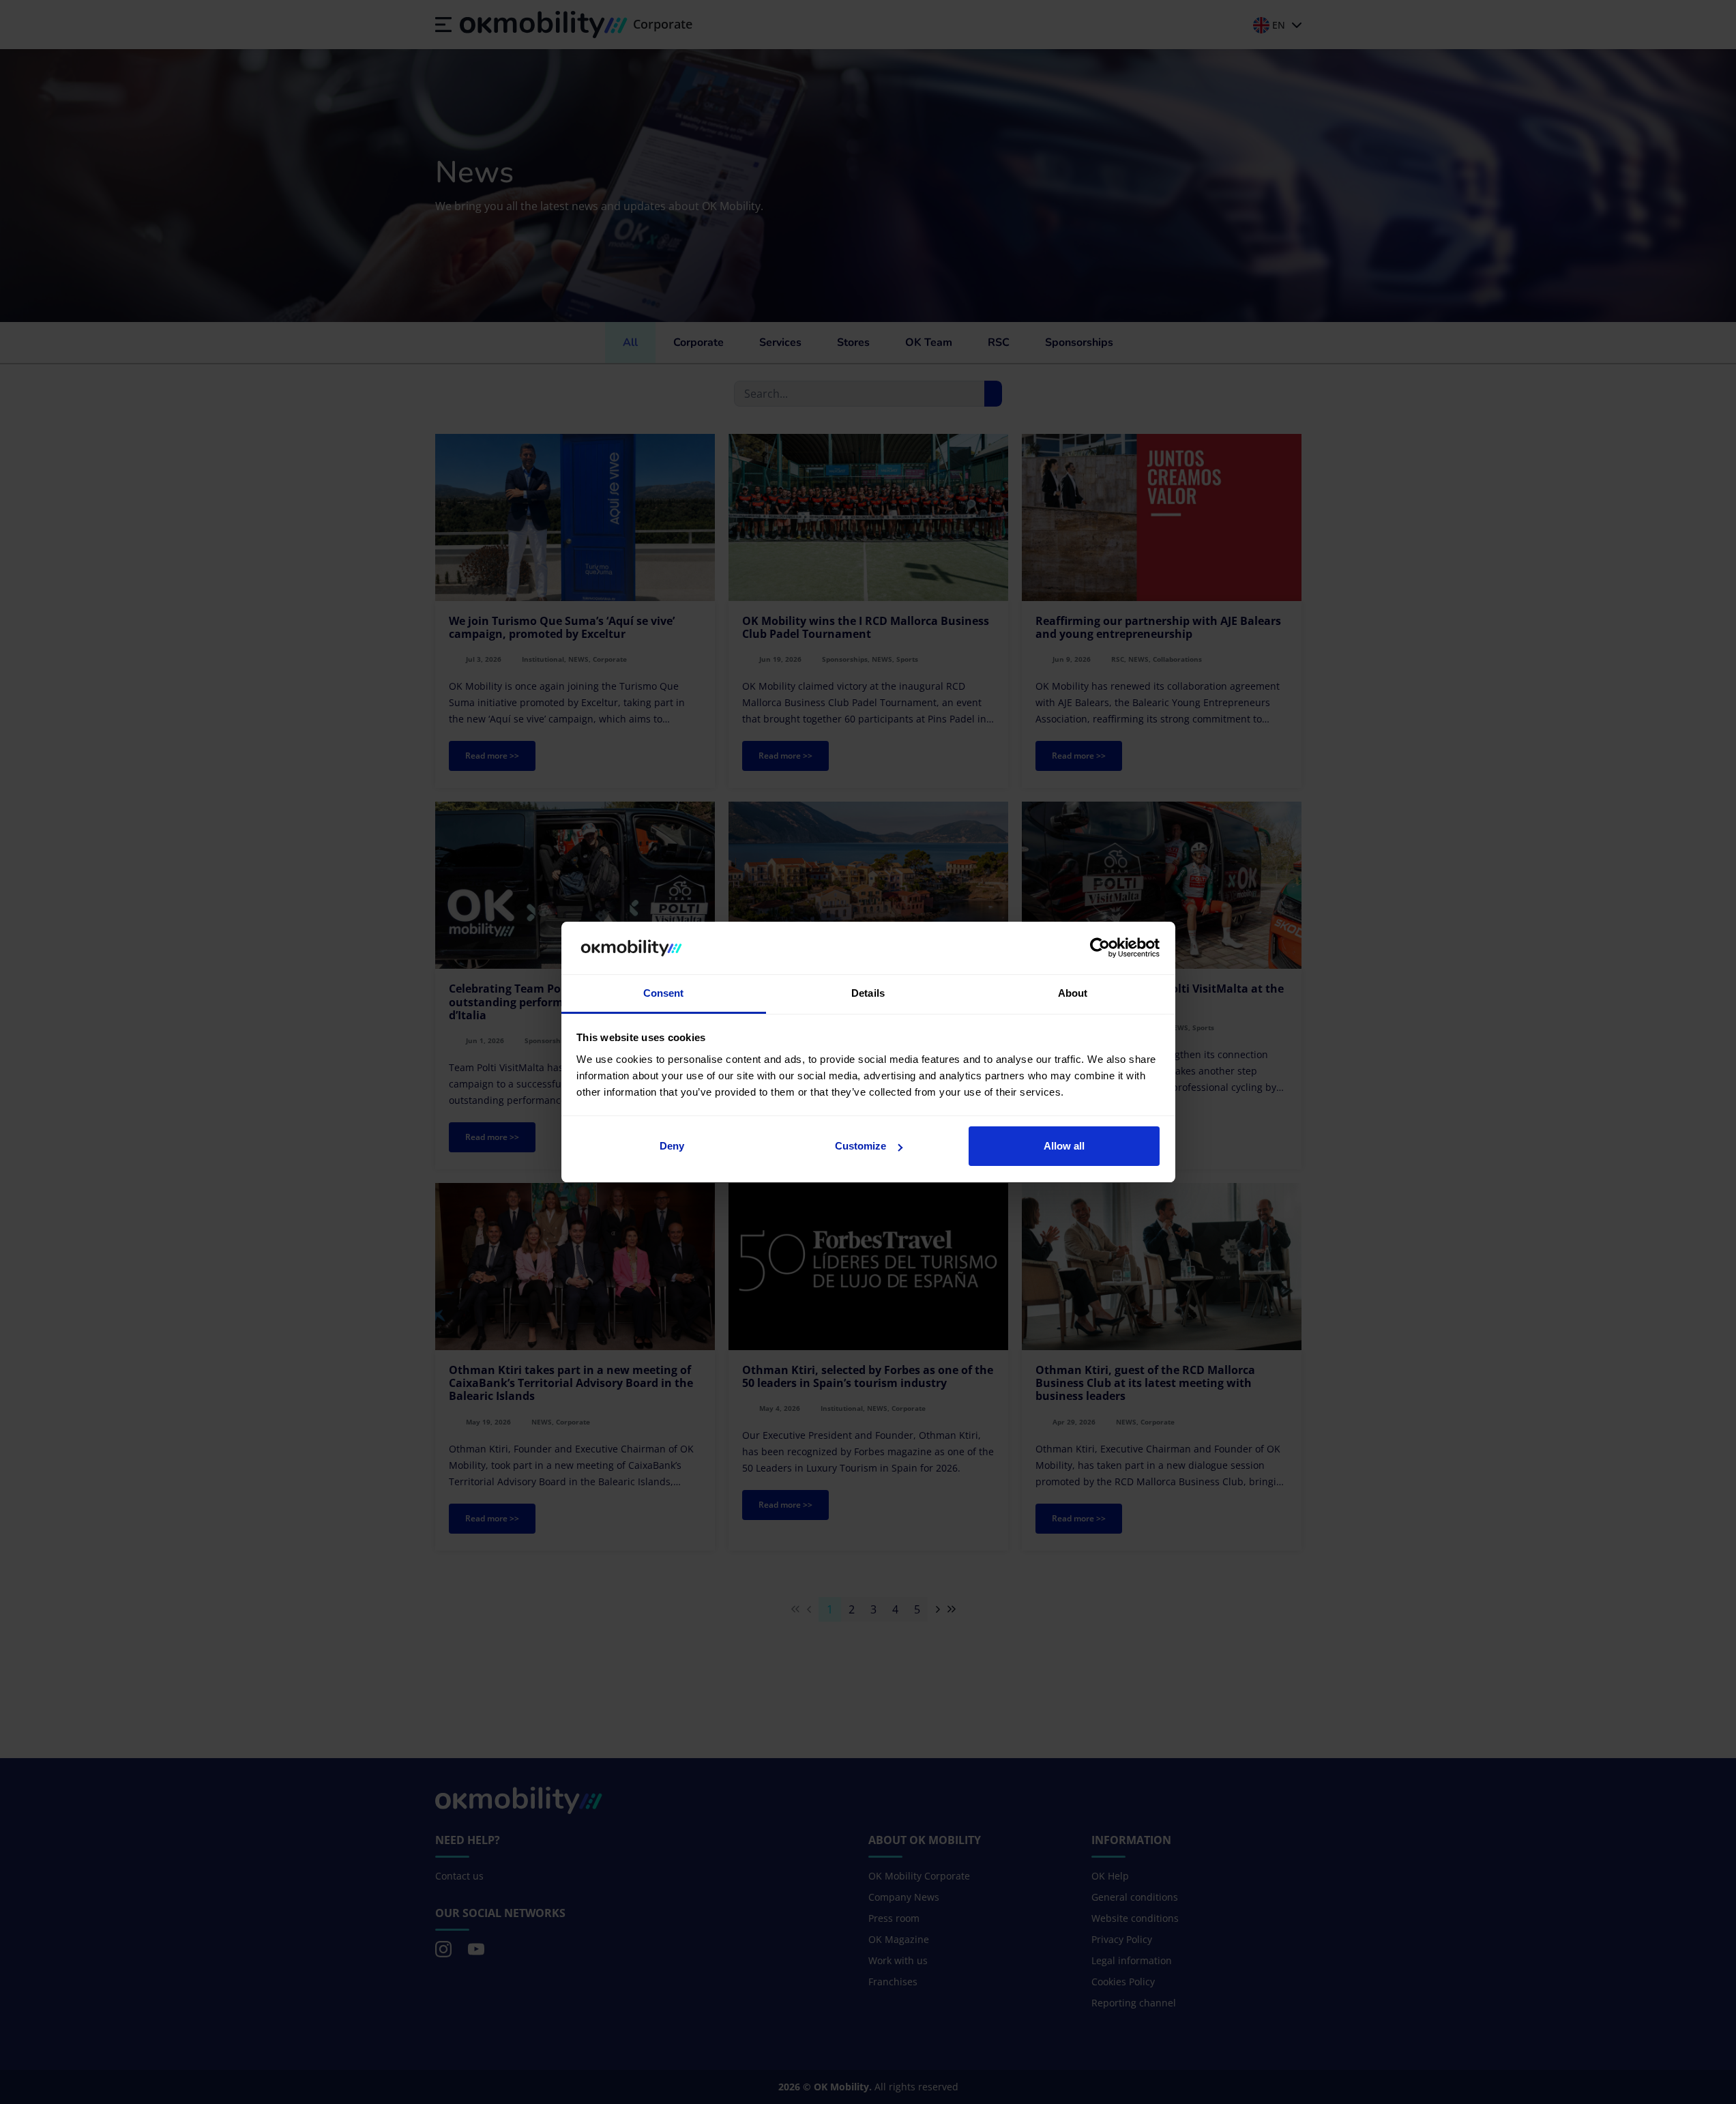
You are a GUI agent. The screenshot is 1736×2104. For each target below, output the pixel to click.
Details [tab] (868, 993)
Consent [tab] (664, 993)
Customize (860, 1146)
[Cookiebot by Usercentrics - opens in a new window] (1100, 948)
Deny (672, 1146)
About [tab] (1073, 993)
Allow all (1064, 1146)
